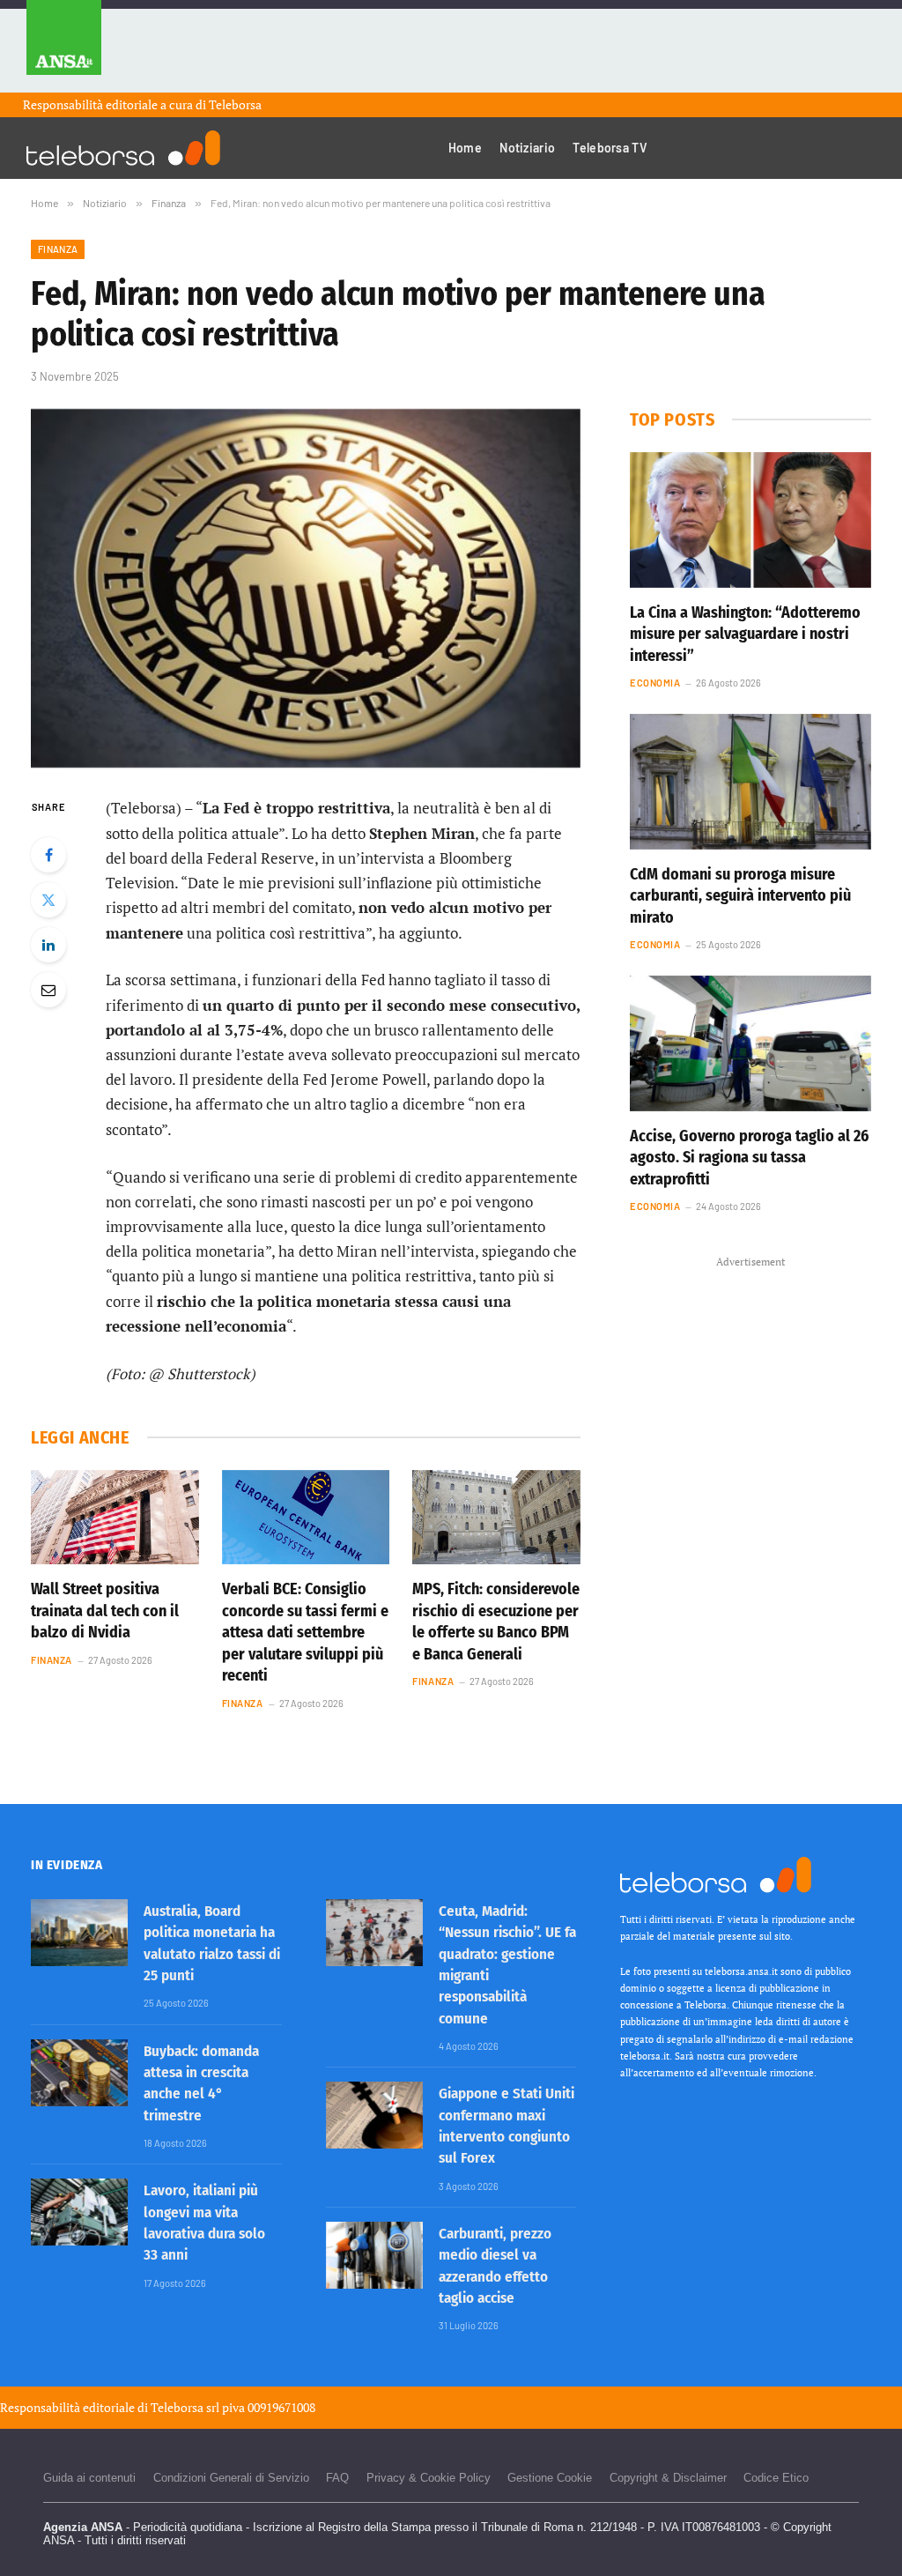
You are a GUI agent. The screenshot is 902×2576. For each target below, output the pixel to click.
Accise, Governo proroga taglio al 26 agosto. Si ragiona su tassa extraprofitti (749, 1158)
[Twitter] (48, 900)
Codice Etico (776, 2478)
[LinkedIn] (48, 945)
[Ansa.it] (64, 46)
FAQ (337, 2478)
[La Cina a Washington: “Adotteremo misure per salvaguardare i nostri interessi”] (750, 520)
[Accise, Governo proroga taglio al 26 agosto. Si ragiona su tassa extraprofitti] (750, 1043)
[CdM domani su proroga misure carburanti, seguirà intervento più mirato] (750, 782)
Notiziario (527, 148)
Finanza (58, 249)
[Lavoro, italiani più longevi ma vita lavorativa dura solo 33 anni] (79, 2212)
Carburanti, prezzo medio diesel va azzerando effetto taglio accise (495, 2266)
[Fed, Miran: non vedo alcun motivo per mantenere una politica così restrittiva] (306, 589)
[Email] (48, 990)
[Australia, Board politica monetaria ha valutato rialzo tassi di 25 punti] (79, 1933)
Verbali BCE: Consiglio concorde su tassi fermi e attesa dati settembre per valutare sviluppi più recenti (305, 1632)
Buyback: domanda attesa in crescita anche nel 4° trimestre (201, 2083)
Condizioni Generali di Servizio (231, 2478)
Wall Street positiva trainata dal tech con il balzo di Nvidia (105, 1611)
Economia (655, 683)
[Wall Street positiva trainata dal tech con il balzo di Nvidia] (115, 1517)
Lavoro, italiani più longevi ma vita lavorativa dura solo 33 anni (204, 2223)
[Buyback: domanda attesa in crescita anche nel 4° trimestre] (79, 2073)
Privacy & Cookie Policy (429, 2478)
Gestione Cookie (550, 2478)
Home (465, 148)
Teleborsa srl (185, 2407)
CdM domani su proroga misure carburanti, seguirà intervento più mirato (740, 896)
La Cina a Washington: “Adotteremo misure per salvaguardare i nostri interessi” (745, 634)
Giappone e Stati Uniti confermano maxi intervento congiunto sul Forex (506, 2126)
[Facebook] (48, 855)
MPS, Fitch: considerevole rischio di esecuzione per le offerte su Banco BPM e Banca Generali (496, 1621)
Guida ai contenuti (89, 2478)
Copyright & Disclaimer (668, 2478)
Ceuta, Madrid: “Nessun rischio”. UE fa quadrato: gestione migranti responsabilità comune (507, 1964)
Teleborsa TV (610, 148)
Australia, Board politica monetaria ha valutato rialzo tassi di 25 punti (212, 1943)
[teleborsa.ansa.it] (123, 148)
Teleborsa (235, 104)
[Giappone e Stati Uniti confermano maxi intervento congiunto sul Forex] (374, 2115)
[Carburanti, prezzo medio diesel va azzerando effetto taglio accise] (374, 2255)
